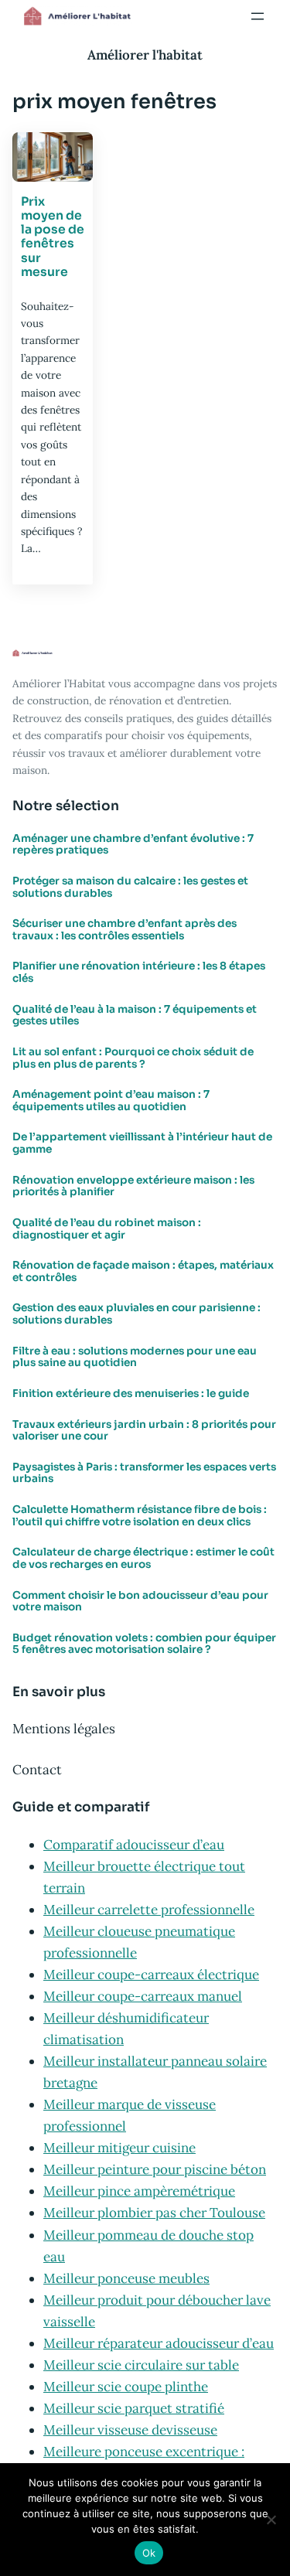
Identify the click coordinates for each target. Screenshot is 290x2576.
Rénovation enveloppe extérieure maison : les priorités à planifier (133, 1186)
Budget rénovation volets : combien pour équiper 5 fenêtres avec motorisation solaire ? (144, 1644)
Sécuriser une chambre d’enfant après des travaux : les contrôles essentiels (125, 930)
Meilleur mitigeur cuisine (119, 2148)
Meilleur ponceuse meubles (126, 2278)
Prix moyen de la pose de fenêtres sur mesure (53, 237)
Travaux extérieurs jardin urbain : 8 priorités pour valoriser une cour (144, 1431)
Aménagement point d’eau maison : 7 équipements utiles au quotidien (111, 1101)
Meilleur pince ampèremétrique (139, 2191)
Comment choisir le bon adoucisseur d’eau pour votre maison (140, 1601)
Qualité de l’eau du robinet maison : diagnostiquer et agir (107, 1229)
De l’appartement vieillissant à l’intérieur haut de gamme (142, 1143)
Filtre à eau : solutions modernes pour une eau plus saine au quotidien (135, 1357)
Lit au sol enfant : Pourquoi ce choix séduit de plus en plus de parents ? (133, 1058)
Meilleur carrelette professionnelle (149, 1910)
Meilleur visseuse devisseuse (130, 2430)
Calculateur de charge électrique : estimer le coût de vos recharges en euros (143, 1558)
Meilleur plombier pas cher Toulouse (154, 2213)
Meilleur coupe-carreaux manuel (143, 1996)
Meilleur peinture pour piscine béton (155, 2169)
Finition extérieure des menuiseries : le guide (131, 1394)
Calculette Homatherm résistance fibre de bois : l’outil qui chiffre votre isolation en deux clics (140, 1516)
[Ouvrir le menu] (258, 16)
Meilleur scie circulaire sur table (141, 2365)
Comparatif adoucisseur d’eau (134, 1845)
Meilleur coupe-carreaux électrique (151, 1975)
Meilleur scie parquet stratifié (134, 2408)
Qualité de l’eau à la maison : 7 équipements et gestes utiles (135, 1015)
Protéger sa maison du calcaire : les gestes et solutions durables (130, 887)
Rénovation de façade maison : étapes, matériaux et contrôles (143, 1271)
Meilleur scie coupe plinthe (126, 2387)
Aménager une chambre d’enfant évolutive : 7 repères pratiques (133, 845)
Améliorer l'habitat (145, 55)
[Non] (271, 2520)
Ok (149, 2553)
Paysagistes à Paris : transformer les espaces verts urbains (144, 1473)
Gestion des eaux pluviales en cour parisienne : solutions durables (136, 1314)
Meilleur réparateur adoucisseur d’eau (159, 2343)
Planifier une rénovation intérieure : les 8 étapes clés (139, 972)
